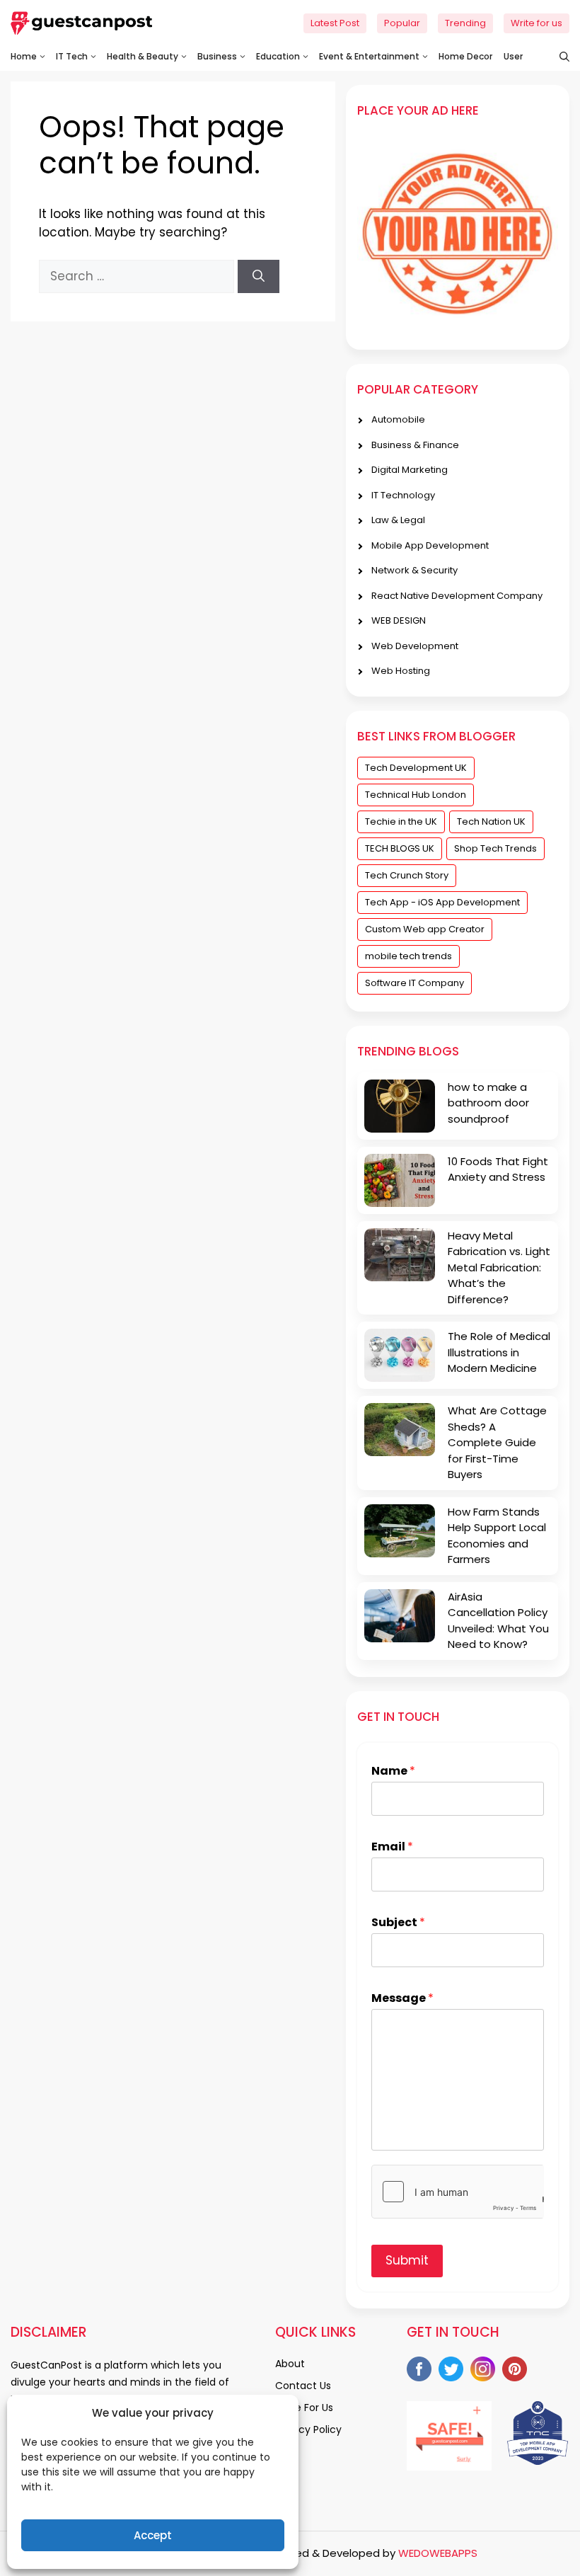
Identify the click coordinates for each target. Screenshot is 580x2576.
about (290, 2364)
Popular (402, 23)
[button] (557, 57)
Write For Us (304, 2408)
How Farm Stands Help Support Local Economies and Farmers (497, 1536)
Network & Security (414, 570)
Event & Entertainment (369, 56)
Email (392, 1847)
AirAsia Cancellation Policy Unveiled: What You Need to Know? (498, 1621)
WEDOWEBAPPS (438, 2553)
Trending (465, 23)
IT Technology (403, 495)
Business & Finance (415, 445)
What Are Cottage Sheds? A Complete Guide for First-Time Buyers (497, 1442)
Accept (153, 2535)
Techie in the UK (401, 822)
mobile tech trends (408, 956)
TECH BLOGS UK (400, 848)
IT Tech (72, 56)
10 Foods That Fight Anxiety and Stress (498, 1169)
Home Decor (465, 56)
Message (402, 1999)
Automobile (398, 419)
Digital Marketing (410, 470)
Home (24, 56)
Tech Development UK (416, 768)
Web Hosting (401, 671)
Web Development (415, 646)
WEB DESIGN (399, 620)
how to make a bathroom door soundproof (488, 1103)
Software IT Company (414, 983)
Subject (398, 1923)
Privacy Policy (308, 2429)
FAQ (285, 2451)
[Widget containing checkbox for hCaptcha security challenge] (458, 2192)
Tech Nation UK (491, 822)
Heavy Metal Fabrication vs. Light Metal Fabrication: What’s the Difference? (499, 1267)
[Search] (259, 277)
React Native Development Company (457, 596)
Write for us (536, 23)
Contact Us (303, 2386)
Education (278, 56)
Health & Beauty (143, 56)
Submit (407, 2260)
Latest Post (335, 23)
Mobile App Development (430, 545)
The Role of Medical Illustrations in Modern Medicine (499, 1352)
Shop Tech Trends (495, 848)
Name (393, 1771)
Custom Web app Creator (425, 929)
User (513, 56)
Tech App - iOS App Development (442, 902)
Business (217, 56)
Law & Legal (398, 520)
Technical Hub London (416, 795)
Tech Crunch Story (407, 875)
